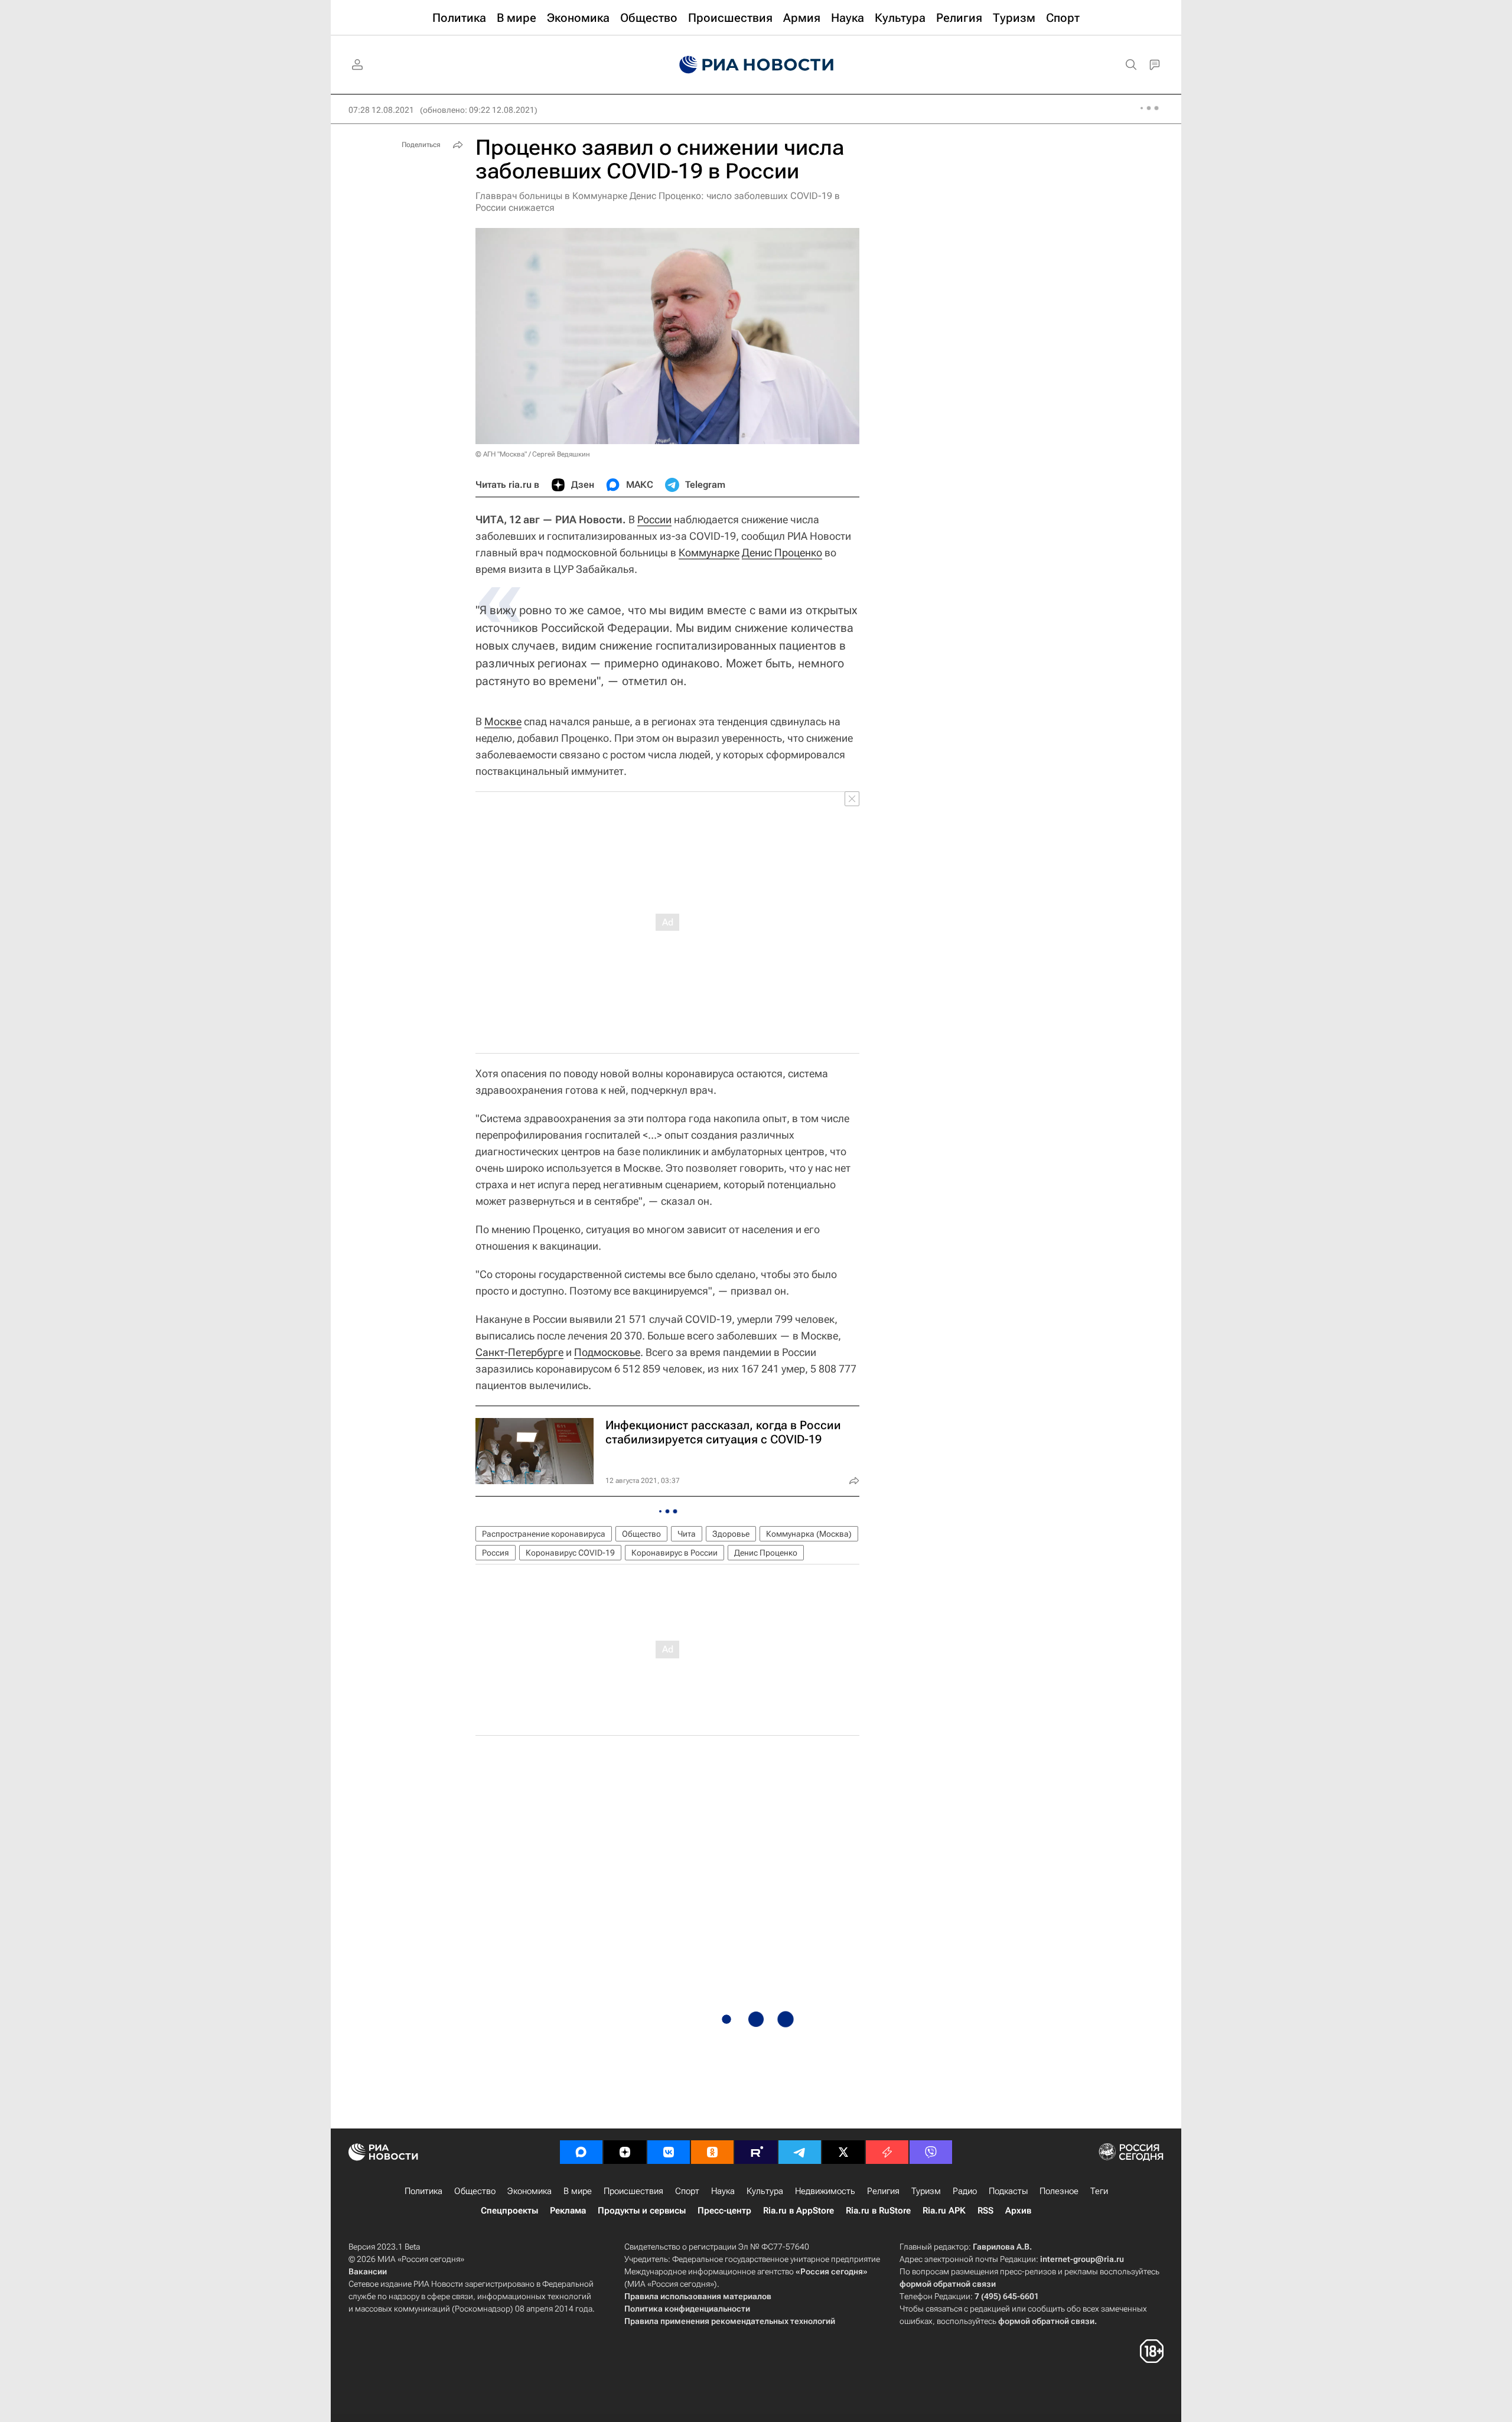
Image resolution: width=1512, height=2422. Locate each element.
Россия (496, 1553)
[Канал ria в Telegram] (800, 2152)
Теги (1099, 2191)
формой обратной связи (948, 2284)
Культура (765, 2191)
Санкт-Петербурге (519, 1352)
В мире (578, 2191)
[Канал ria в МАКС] (581, 2152)
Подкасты (1008, 2191)
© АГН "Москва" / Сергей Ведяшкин (533, 454)
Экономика (529, 2191)
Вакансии (368, 2271)
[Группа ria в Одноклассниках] (712, 2152)
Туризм (926, 2191)
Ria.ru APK (944, 2211)
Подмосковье (607, 1352)
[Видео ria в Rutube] (756, 2152)
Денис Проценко (782, 552)
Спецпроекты (509, 2211)
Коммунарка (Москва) (809, 1534)
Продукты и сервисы (642, 2211)
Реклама (568, 2211)
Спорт (687, 2191)
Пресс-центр (724, 2211)
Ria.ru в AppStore (799, 2211)
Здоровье (731, 1534)
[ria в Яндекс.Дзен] (625, 2152)
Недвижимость (825, 2191)
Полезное (1059, 2191)
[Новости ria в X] (843, 2152)
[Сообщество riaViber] (931, 2152)
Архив (1018, 2211)
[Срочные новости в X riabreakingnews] (887, 2152)
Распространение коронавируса (544, 1534)
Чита (687, 1534)
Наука (723, 2191)
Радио (965, 2191)
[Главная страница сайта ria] (756, 65)
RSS (985, 2211)
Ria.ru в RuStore (878, 2211)
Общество (641, 1534)
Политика (423, 2191)
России (654, 519)
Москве (503, 721)
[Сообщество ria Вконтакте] (669, 2152)
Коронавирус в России (674, 1553)
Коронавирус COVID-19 (570, 1553)
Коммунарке (709, 552)
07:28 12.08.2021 (381, 110)
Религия (883, 2191)
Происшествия (633, 2191)
